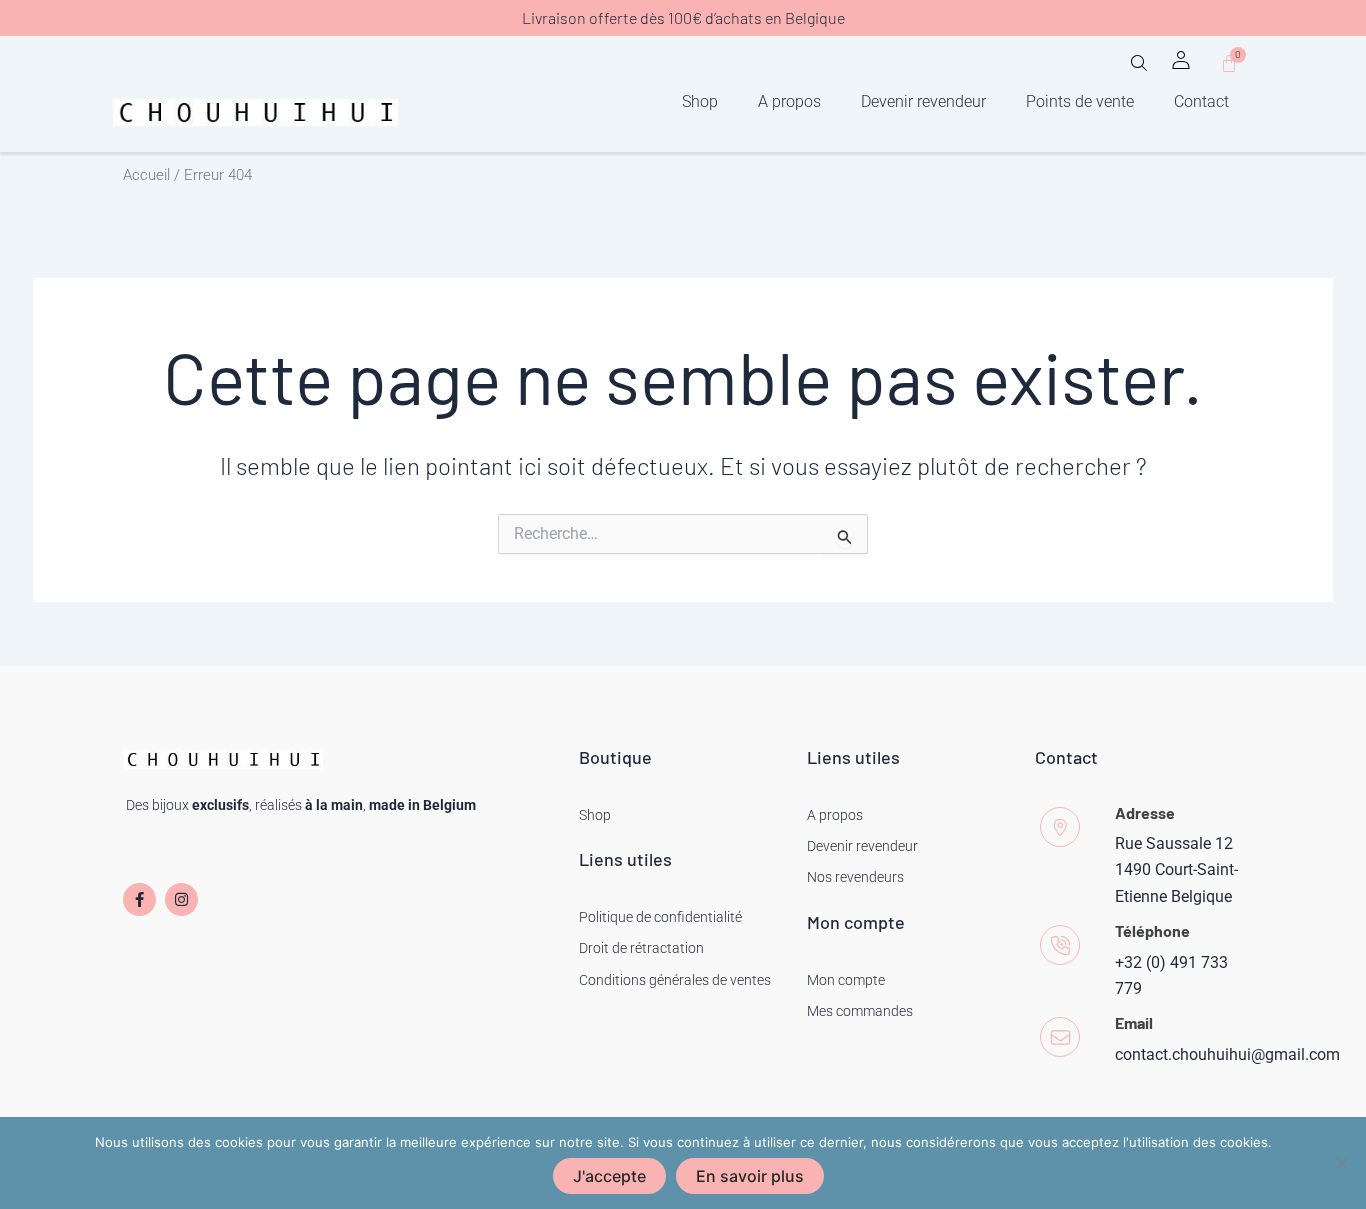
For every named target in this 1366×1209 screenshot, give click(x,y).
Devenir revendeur (923, 101)
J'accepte (609, 1176)
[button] (1139, 69)
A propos (789, 101)
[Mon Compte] (1181, 60)
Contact (1201, 101)
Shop (700, 101)
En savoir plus (750, 1176)
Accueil (146, 175)
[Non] (1341, 1163)
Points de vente (1080, 101)
